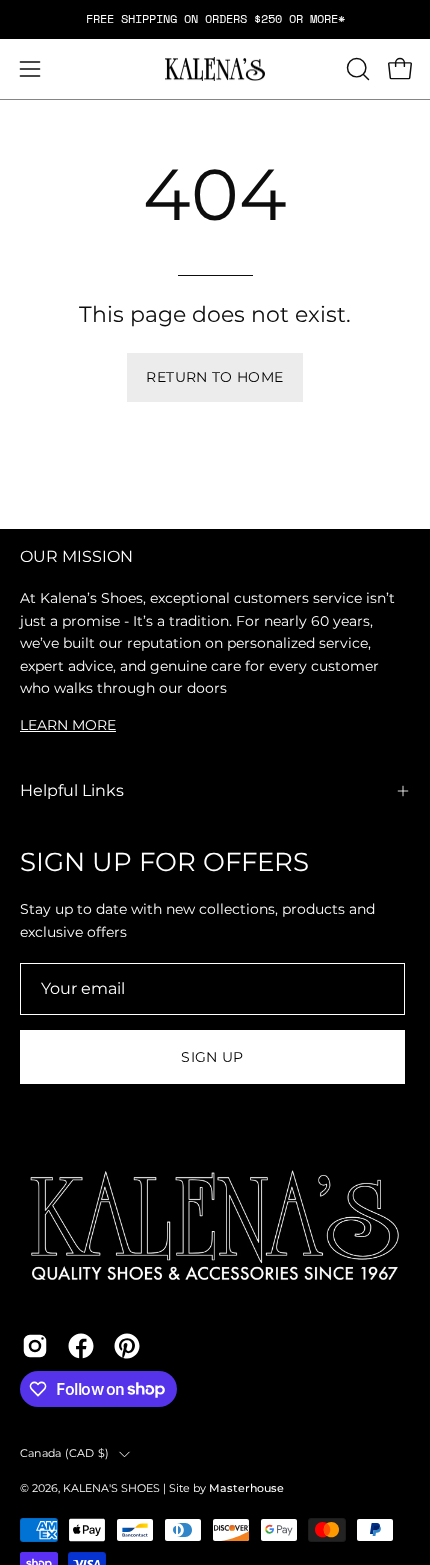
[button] (356, 69)
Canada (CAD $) (64, 1453)
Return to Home (214, 377)
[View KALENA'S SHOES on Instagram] (35, 1346)
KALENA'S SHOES (111, 1488)
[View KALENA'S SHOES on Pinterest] (127, 1346)
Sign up (212, 1057)
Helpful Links (72, 790)
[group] (215, 19)
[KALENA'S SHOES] (215, 69)
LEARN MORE (68, 725)
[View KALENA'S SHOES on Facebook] (81, 1346)
